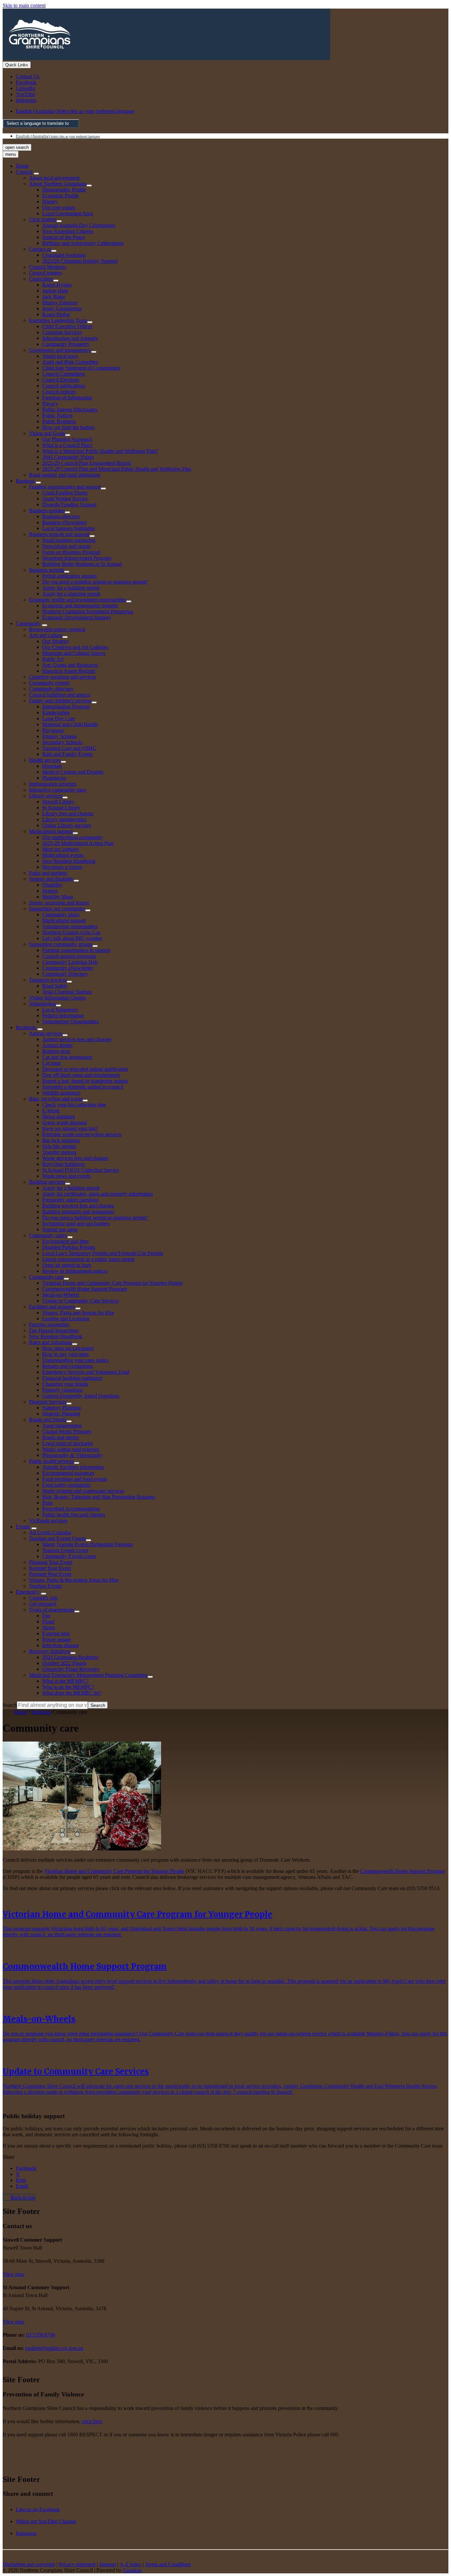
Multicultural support (51, 831)
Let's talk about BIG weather (72, 938)
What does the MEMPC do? (72, 1693)
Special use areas (60, 1229)
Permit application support (69, 576)
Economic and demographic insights (80, 606)
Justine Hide (55, 291)
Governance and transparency (60, 350)
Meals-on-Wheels (61, 1295)
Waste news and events (66, 1176)
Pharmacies (54, 778)
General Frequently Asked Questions (81, 1396)
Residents (26, 1027)
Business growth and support (59, 534)
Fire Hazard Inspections (54, 1330)
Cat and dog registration (67, 1057)
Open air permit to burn (67, 1265)
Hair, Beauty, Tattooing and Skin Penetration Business (99, 1497)
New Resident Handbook (69, 861)
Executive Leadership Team (58, 320)
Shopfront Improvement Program (77, 558)
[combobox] (41, 124)
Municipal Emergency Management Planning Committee (88, 1675)
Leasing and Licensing (66, 1319)
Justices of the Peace (64, 237)
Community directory (51, 689)
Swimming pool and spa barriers (76, 1223)
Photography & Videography (72, 1455)
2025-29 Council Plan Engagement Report (87, 463)
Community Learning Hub (70, 962)
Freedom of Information (67, 398)
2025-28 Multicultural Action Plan (78, 843)
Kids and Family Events (67, 754)
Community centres (49, 683)
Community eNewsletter (68, 968)
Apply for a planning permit (71, 594)
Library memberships (64, 819)
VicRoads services (48, 1521)
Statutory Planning (62, 1408)
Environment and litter (66, 1241)
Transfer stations (59, 1152)
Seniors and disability (51, 879)
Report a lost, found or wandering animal (85, 1081)
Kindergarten (56, 712)
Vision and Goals (47, 433)
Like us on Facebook (38, 2509)
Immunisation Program (66, 707)
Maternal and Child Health (70, 724)
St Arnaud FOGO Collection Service (81, 1170)
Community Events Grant (69, 1556)
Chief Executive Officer (67, 326)
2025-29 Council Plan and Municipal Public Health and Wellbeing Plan (117, 469)
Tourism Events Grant (65, 1550)
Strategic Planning (61, 1414)
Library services (46, 796)
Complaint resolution (64, 255)
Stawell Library (58, 802)
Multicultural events (63, 855)
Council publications (64, 386)
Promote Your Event (50, 1574)
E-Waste (51, 1111)
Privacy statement (77, 2564)
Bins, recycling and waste (56, 1099)
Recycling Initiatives (64, 1164)
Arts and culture (46, 635)
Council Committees (64, 374)
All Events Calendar (50, 1532)
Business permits (47, 570)
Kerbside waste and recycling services (82, 1134)
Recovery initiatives (50, 1651)
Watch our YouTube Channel (46, 2521)
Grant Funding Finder (65, 493)
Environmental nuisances (68, 1473)
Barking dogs (56, 1051)
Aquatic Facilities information (73, 1467)
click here (92, 2421)
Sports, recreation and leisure (59, 903)
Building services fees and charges (78, 1206)
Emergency (28, 1592)
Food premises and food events (75, 1479)
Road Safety (55, 986)
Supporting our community (57, 909)
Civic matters (43, 219)
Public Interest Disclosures (70, 409)
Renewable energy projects (57, 629)
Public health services (52, 1461)
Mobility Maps (58, 897)
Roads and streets (60, 1437)
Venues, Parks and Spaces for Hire (78, 1313)
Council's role (43, 1598)
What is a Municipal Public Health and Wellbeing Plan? (100, 451)
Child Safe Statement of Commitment (81, 368)
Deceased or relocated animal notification (85, 1069)
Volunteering (42, 1004)
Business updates (47, 510)
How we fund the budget (68, 427)
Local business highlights (69, 528)
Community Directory (65, 974)
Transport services (48, 980)
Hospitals (52, 766)
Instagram (26, 2533)
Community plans (61, 915)
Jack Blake (54, 297)
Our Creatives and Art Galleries (75, 647)
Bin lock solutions (61, 1140)
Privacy (50, 404)
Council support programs (69, 956)
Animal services (46, 1033)
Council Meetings (48, 267)
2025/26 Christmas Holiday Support (80, 261)
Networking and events (67, 546)
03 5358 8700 (41, 2335)
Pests (48, 1503)
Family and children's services (60, 701)
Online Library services (67, 825)
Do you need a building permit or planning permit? (95, 582)
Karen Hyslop (57, 285)
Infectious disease (61, 1645)
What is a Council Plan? (67, 445)
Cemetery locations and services (62, 677)
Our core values (59, 207)
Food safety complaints (66, 1485)
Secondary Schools (62, 742)
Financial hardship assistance (72, 1378)
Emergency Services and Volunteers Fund (86, 1372)
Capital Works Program (67, 1431)
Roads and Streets (48, 1420)
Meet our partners (61, 849)
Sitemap (107, 2564)
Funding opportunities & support (76, 950)
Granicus (132, 2570)
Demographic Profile (64, 190)
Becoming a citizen (62, 867)
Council (24, 172)
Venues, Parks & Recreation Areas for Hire (74, 1580)
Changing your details (65, 1384)
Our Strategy (56, 641)
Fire (46, 1616)
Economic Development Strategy (77, 617)
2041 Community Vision (68, 457)
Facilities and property (52, 1307)
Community (28, 623)
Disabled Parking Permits (69, 1247)
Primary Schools (59, 736)
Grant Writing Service (65, 499)
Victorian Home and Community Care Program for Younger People (112, 1283)
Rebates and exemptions (68, 1366)
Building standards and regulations (78, 1212)
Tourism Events (45, 1586)
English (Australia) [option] (58, 136)
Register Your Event (50, 1568)
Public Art (53, 659)
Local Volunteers (60, 1010)
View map (13, 2274)
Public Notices (57, 415)
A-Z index (130, 2564)
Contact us (40, 249)
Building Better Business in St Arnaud (82, 564)
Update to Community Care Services (81, 1301)
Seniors (50, 891)
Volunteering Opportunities (70, 1021)
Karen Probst (56, 314)
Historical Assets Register (69, 671)
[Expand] (36, 174)
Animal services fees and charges (77, 1039)
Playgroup (53, 730)
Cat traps (52, 1063)
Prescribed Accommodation (71, 1509)
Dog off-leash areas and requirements (81, 1075)
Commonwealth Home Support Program (85, 1289)
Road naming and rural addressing (65, 475)
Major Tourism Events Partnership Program (87, 1544)
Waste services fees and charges (75, 1158)
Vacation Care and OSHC (69, 748)
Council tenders (45, 273)
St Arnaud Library (61, 808)
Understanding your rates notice (75, 1360)
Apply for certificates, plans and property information (98, 1194)
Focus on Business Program (71, 552)
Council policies (59, 392)
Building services (47, 1182)
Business (25, 481)
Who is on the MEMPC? (68, 1687)
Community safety (48, 1235)
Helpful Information (63, 1016)
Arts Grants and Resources (70, 665)
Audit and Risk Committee (70, 362)
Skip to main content (24, 5)
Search (10, 1705)
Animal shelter (57, 1045)
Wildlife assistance (61, 1093)
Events (23, 1526)
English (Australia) (75, 111)
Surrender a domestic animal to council (83, 1087)
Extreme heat (56, 1633)
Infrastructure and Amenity (70, 338)
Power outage (57, 1639)
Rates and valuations (51, 1342)
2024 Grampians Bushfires (70, 1657)
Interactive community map (57, 790)
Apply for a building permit (71, 588)
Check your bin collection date (74, 1105)
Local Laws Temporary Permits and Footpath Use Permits (103, 1253)
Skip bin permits (59, 1146)
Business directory (61, 516)
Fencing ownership (49, 1324)
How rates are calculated (68, 1348)
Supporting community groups (61, 944)
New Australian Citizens (68, 231)
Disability (52, 885)
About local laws (60, 356)
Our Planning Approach (67, 439)
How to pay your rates (66, 1354)
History (50, 202)
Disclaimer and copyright (29, 2564)
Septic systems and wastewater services (83, 1491)
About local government (54, 178)
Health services (45, 760)
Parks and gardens (48, 873)
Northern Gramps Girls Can (71, 932)
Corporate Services (62, 332)
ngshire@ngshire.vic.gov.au (54, 2348)
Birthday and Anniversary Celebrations (83, 243)
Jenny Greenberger (62, 308)
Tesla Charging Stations (67, 992)
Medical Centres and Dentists (73, 772)
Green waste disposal (64, 1122)
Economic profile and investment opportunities (78, 600)
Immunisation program (53, 784)
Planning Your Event (51, 1562)
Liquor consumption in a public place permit (88, 1259)
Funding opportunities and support (65, 487)
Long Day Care (59, 718)
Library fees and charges (68, 813)
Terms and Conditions (168, 2564)
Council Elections (61, 380)
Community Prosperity (66, 344)
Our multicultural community (72, 837)
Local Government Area (68, 213)
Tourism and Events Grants (57, 1538)
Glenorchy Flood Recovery (71, 1669)
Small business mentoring (69, 540)
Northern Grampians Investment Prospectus (88, 611)
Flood (48, 1622)
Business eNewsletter (65, 522)
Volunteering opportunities (70, 926)
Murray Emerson (60, 303)
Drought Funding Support (69, 505)
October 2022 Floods (64, 1663)
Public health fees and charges (74, 1515)
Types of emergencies (52, 1610)
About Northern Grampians (58, 184)
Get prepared (43, 1604)
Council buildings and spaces (59, 695)
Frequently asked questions (70, 1200)
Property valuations (62, 1390)
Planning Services (48, 1402)
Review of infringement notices (75, 1271)
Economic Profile (60, 196)
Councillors (41, 279)
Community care (46, 1277)
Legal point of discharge (68, 1443)
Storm (49, 1627)
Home (21, 1712)
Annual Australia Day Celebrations (79, 225)
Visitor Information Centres (57, 998)
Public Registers (59, 421)
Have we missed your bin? (70, 1128)
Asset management (62, 1425)
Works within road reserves (71, 1449)
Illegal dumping (59, 1117)
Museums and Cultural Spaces (74, 653)
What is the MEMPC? (65, 1681)
